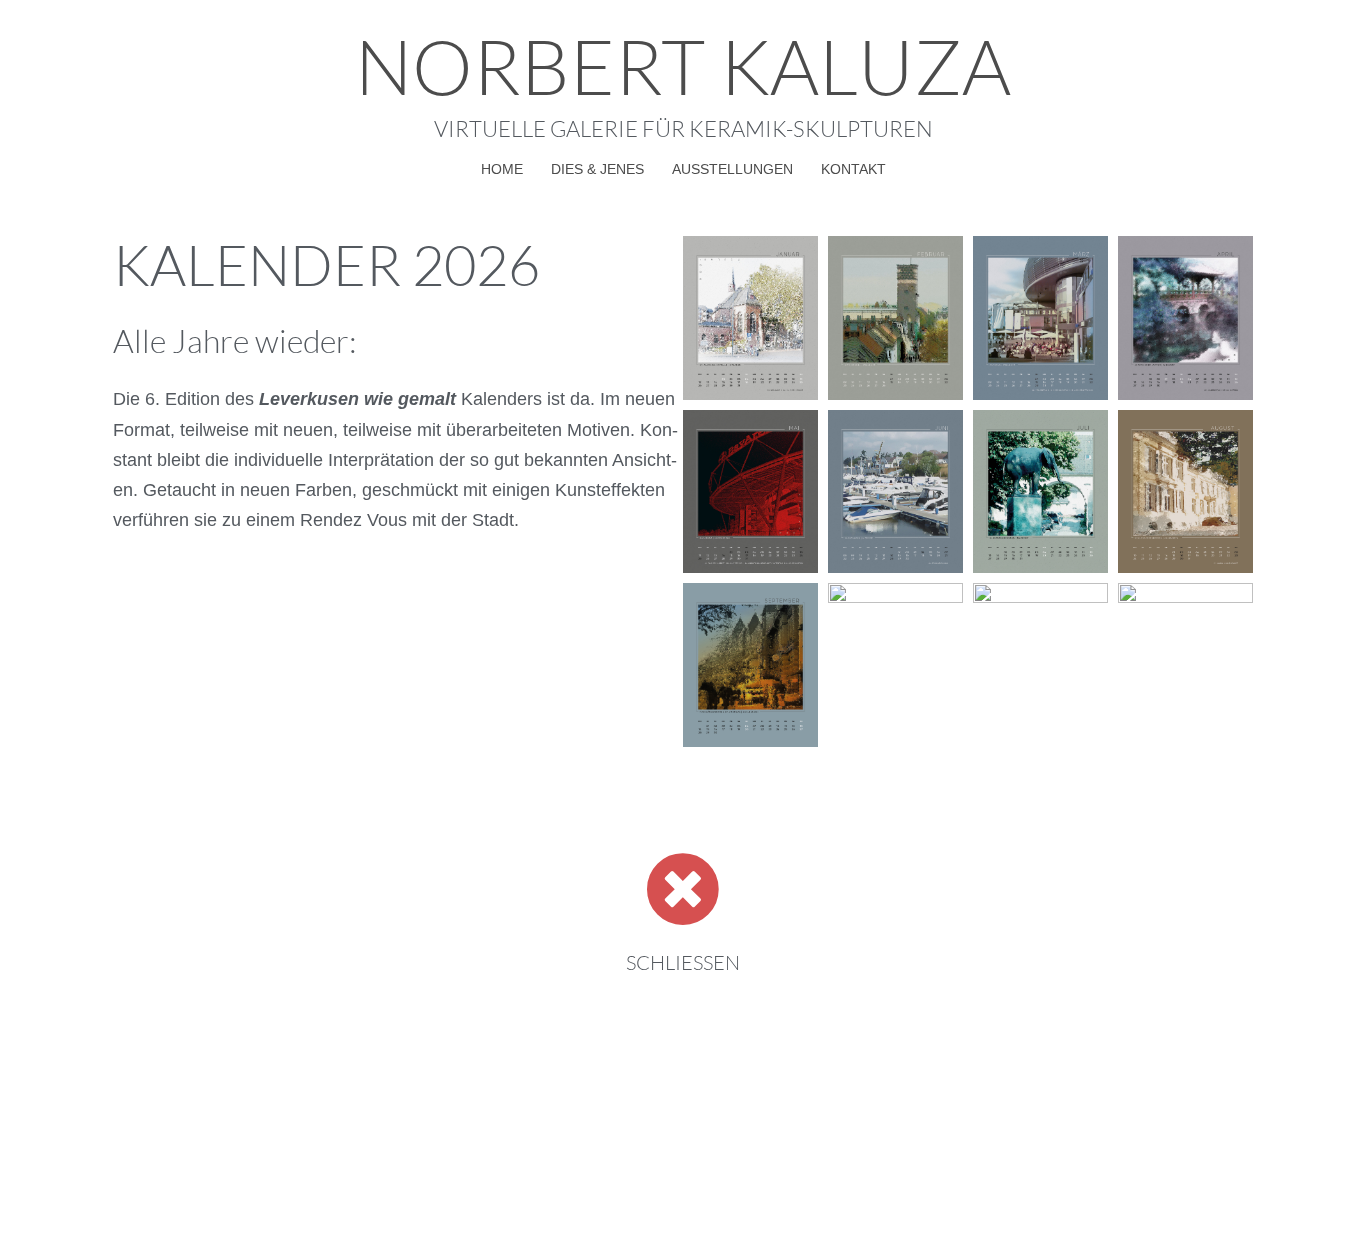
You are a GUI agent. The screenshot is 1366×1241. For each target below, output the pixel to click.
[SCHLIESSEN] (683, 889)
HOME (502, 169)
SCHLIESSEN (683, 962)
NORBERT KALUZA (683, 65)
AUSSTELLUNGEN (732, 169)
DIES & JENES (597, 169)
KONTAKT (853, 169)
